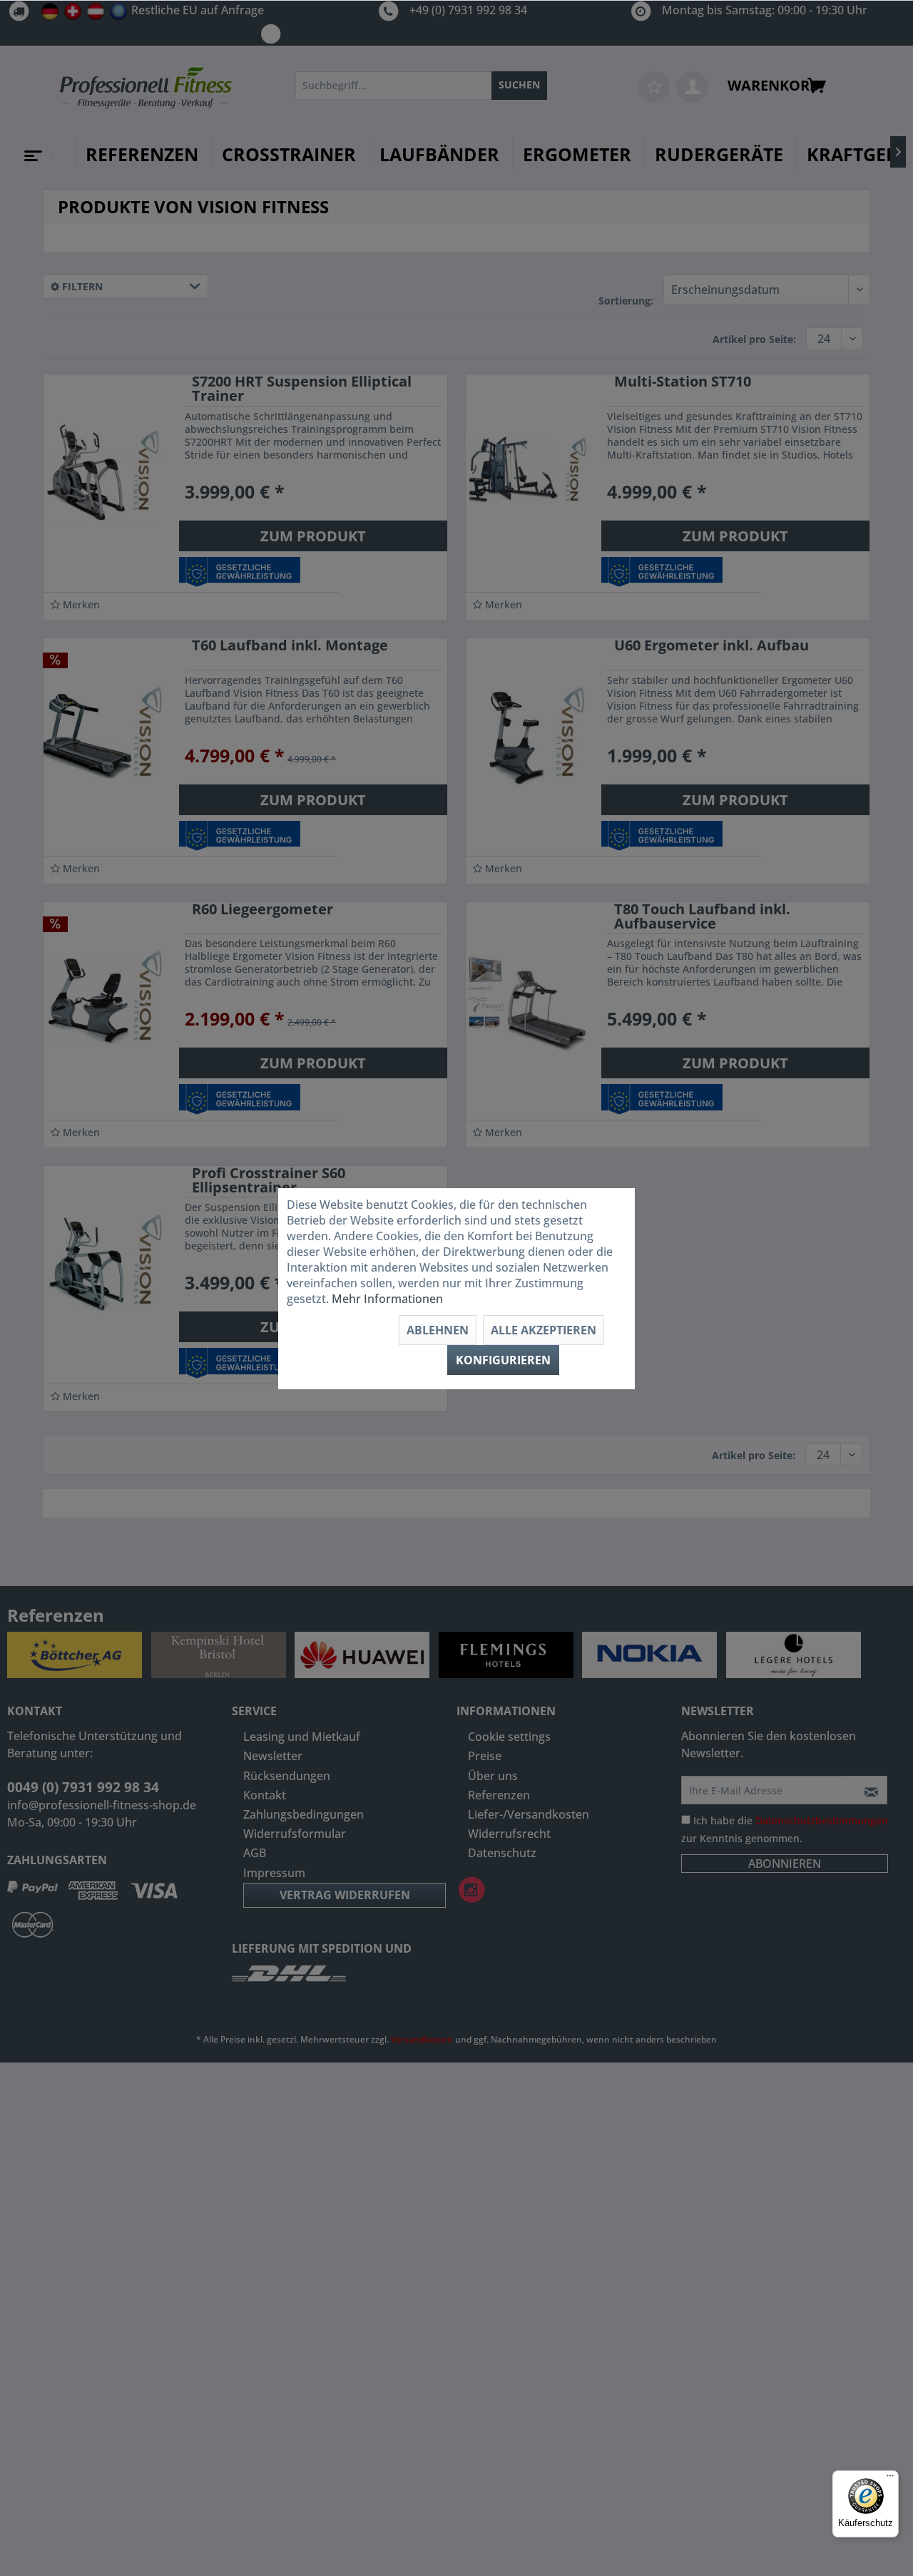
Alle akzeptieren (544, 1330)
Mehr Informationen (387, 1299)
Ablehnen (438, 1330)
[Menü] (890, 2479)
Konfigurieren (503, 1360)
